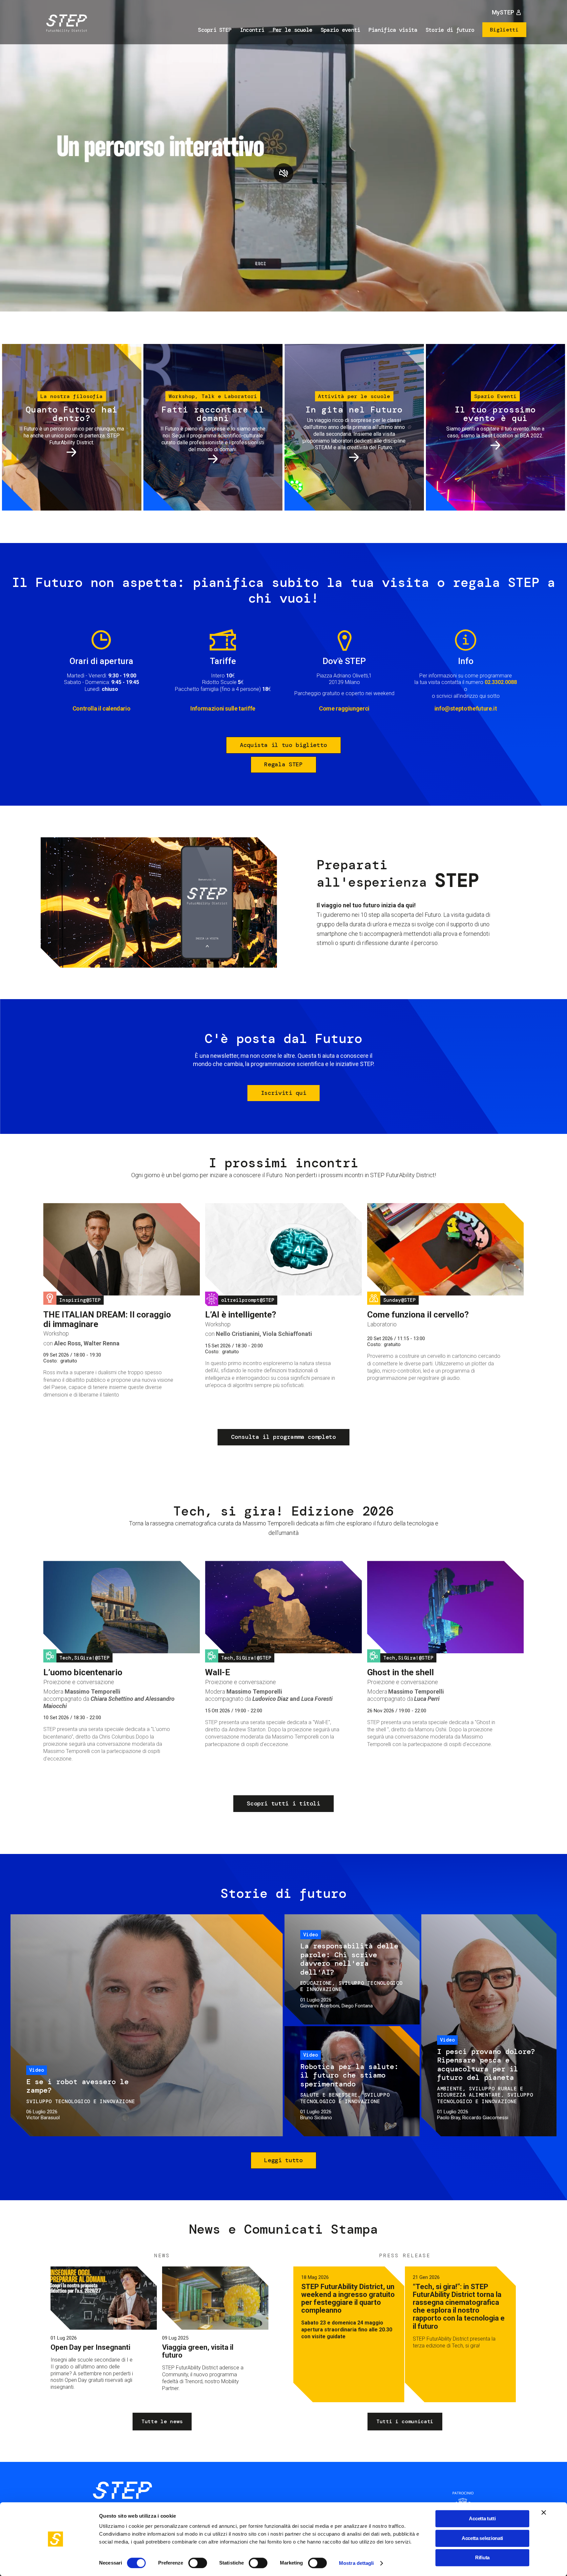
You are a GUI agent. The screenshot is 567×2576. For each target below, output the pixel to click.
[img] (65, 24)
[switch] (198, 2563)
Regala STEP (283, 764)
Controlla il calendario (102, 708)
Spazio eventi (340, 30)
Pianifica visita (393, 30)
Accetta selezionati (482, 2538)
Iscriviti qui (283, 1093)
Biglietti (504, 30)
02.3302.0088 (501, 682)
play (283, 173)
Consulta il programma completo (283, 1437)
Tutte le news (162, 2421)
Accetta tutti (482, 2518)
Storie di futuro (450, 30)
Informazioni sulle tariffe (223, 708)
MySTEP (503, 12)
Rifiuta (482, 2557)
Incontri (252, 30)
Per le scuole (293, 30)
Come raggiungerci (344, 708)
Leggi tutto (283, 2160)
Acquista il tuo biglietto (283, 745)
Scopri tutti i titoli (283, 1803)
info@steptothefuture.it (466, 708)
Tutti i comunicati (405, 2421)
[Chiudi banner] (544, 2512)
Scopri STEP (215, 30)
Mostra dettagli (357, 2563)
